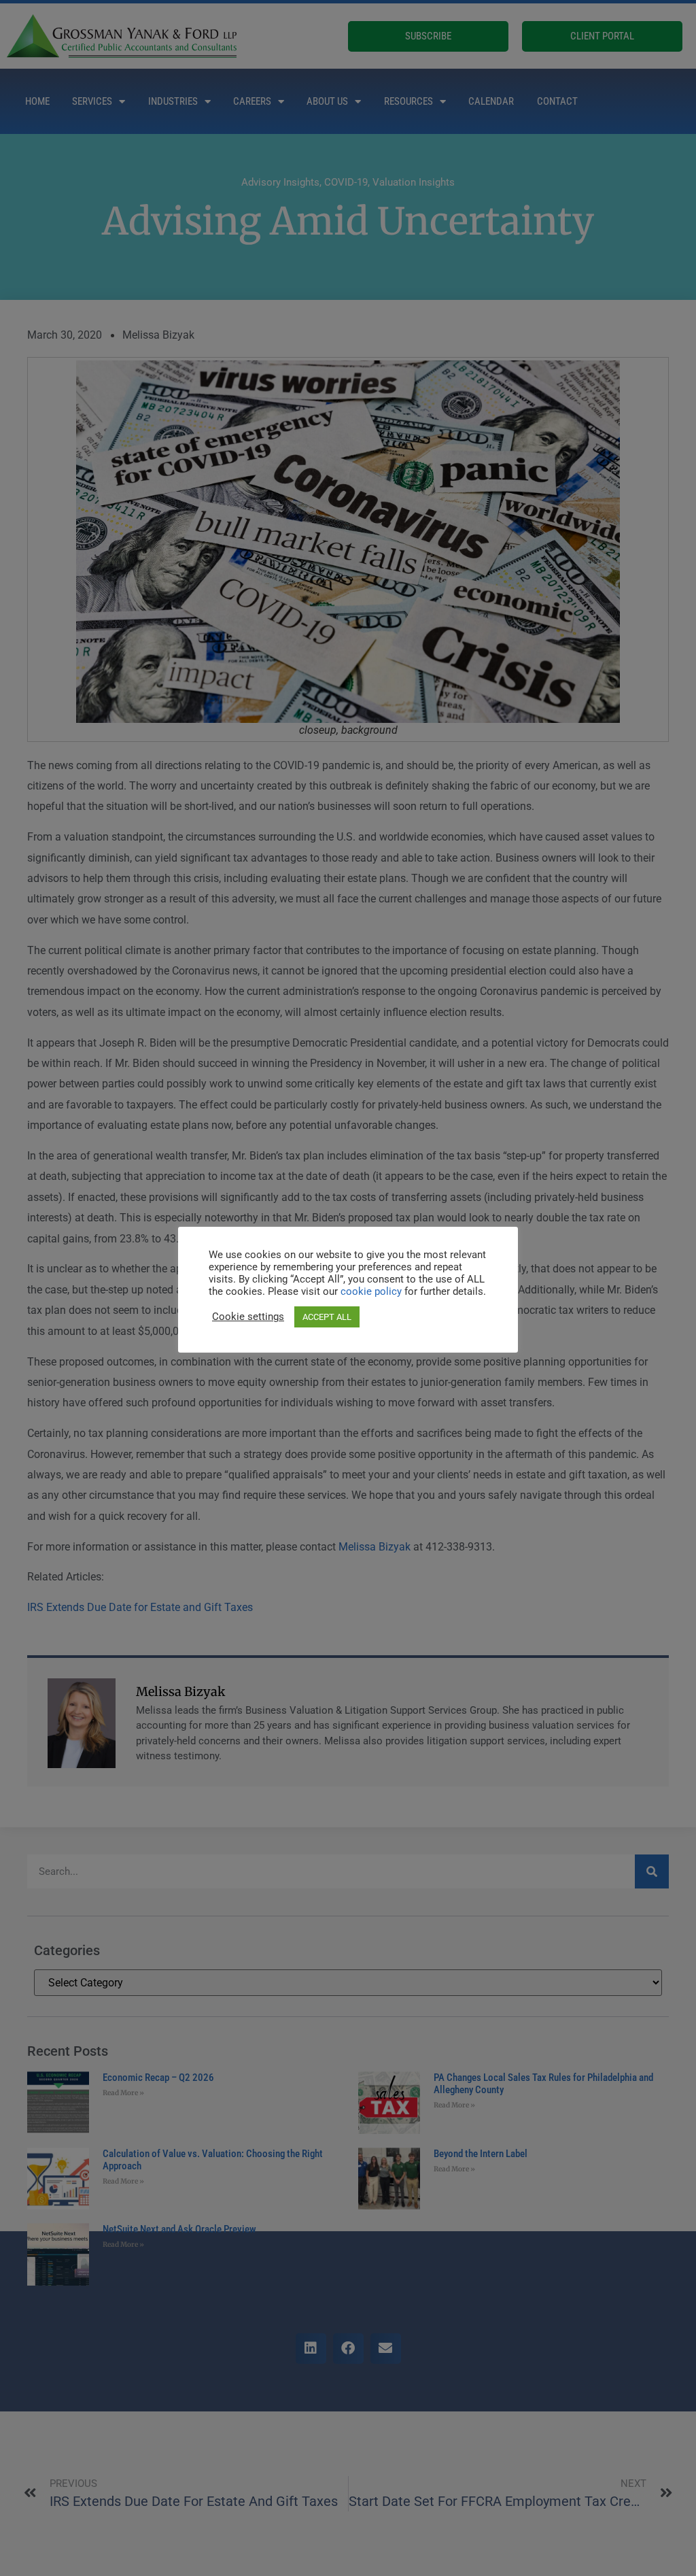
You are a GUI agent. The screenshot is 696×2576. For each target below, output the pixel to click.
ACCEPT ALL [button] (327, 1317)
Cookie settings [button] (248, 1317)
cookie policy (372, 1291)
